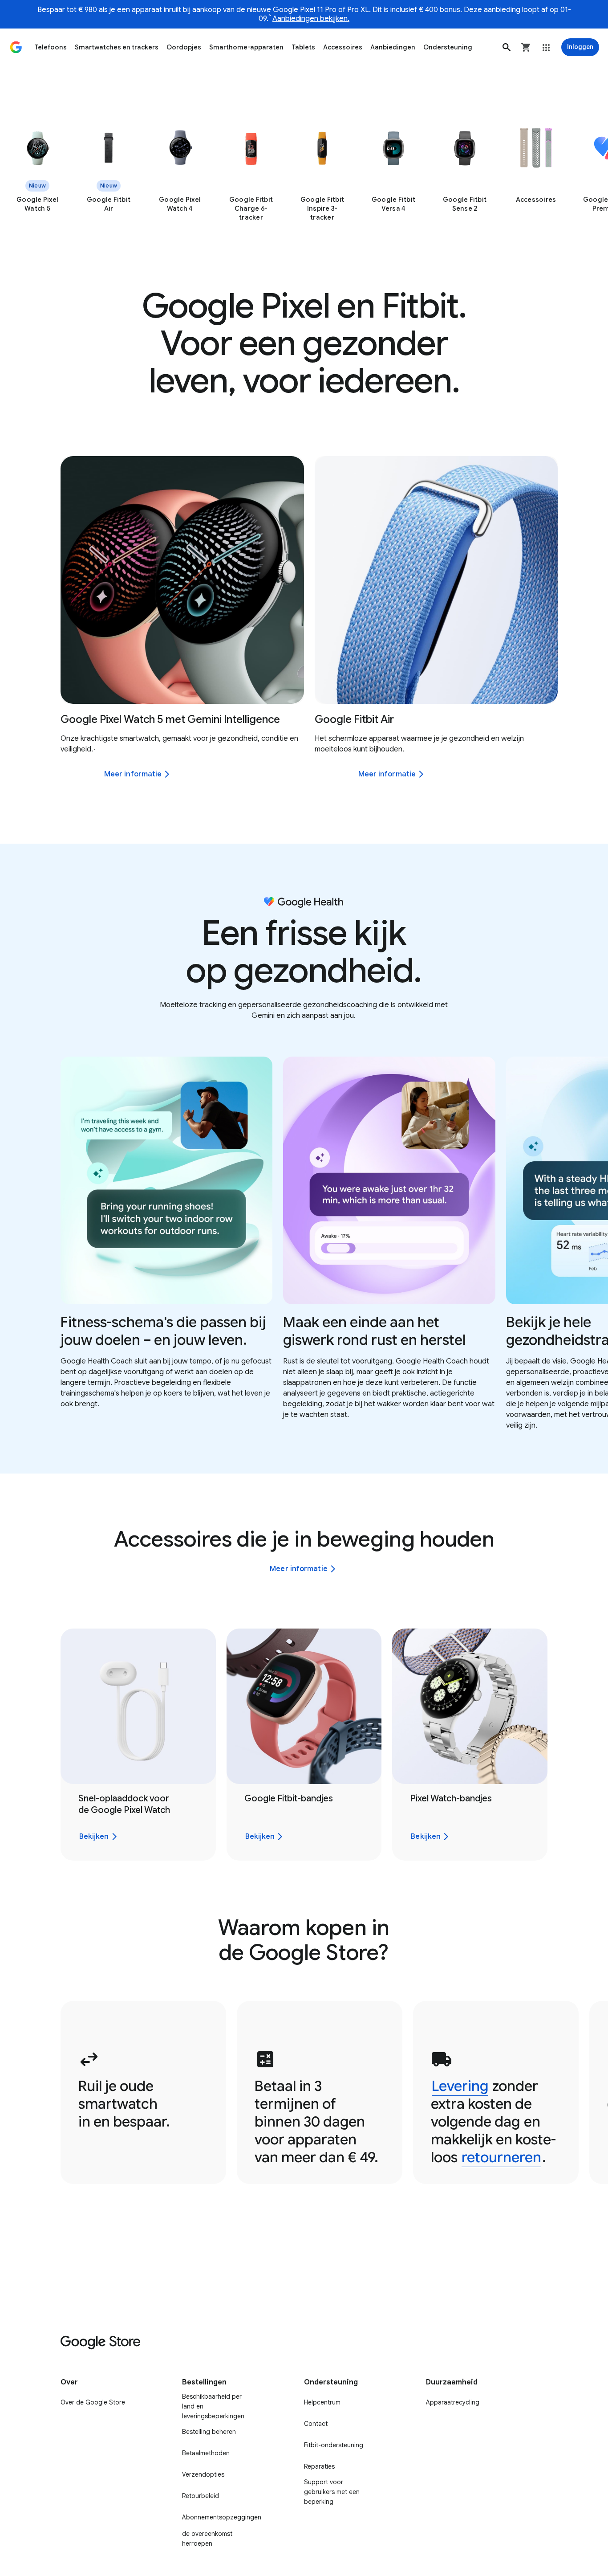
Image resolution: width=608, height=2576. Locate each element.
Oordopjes (184, 47)
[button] (507, 47)
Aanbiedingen (393, 47)
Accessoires (343, 47)
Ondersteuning (448, 47)
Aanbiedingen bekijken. (311, 19)
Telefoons (51, 47)
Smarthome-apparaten (246, 47)
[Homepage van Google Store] (16, 47)
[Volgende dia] (584, 580)
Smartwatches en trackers (117, 47)
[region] (304, 174)
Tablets (303, 47)
